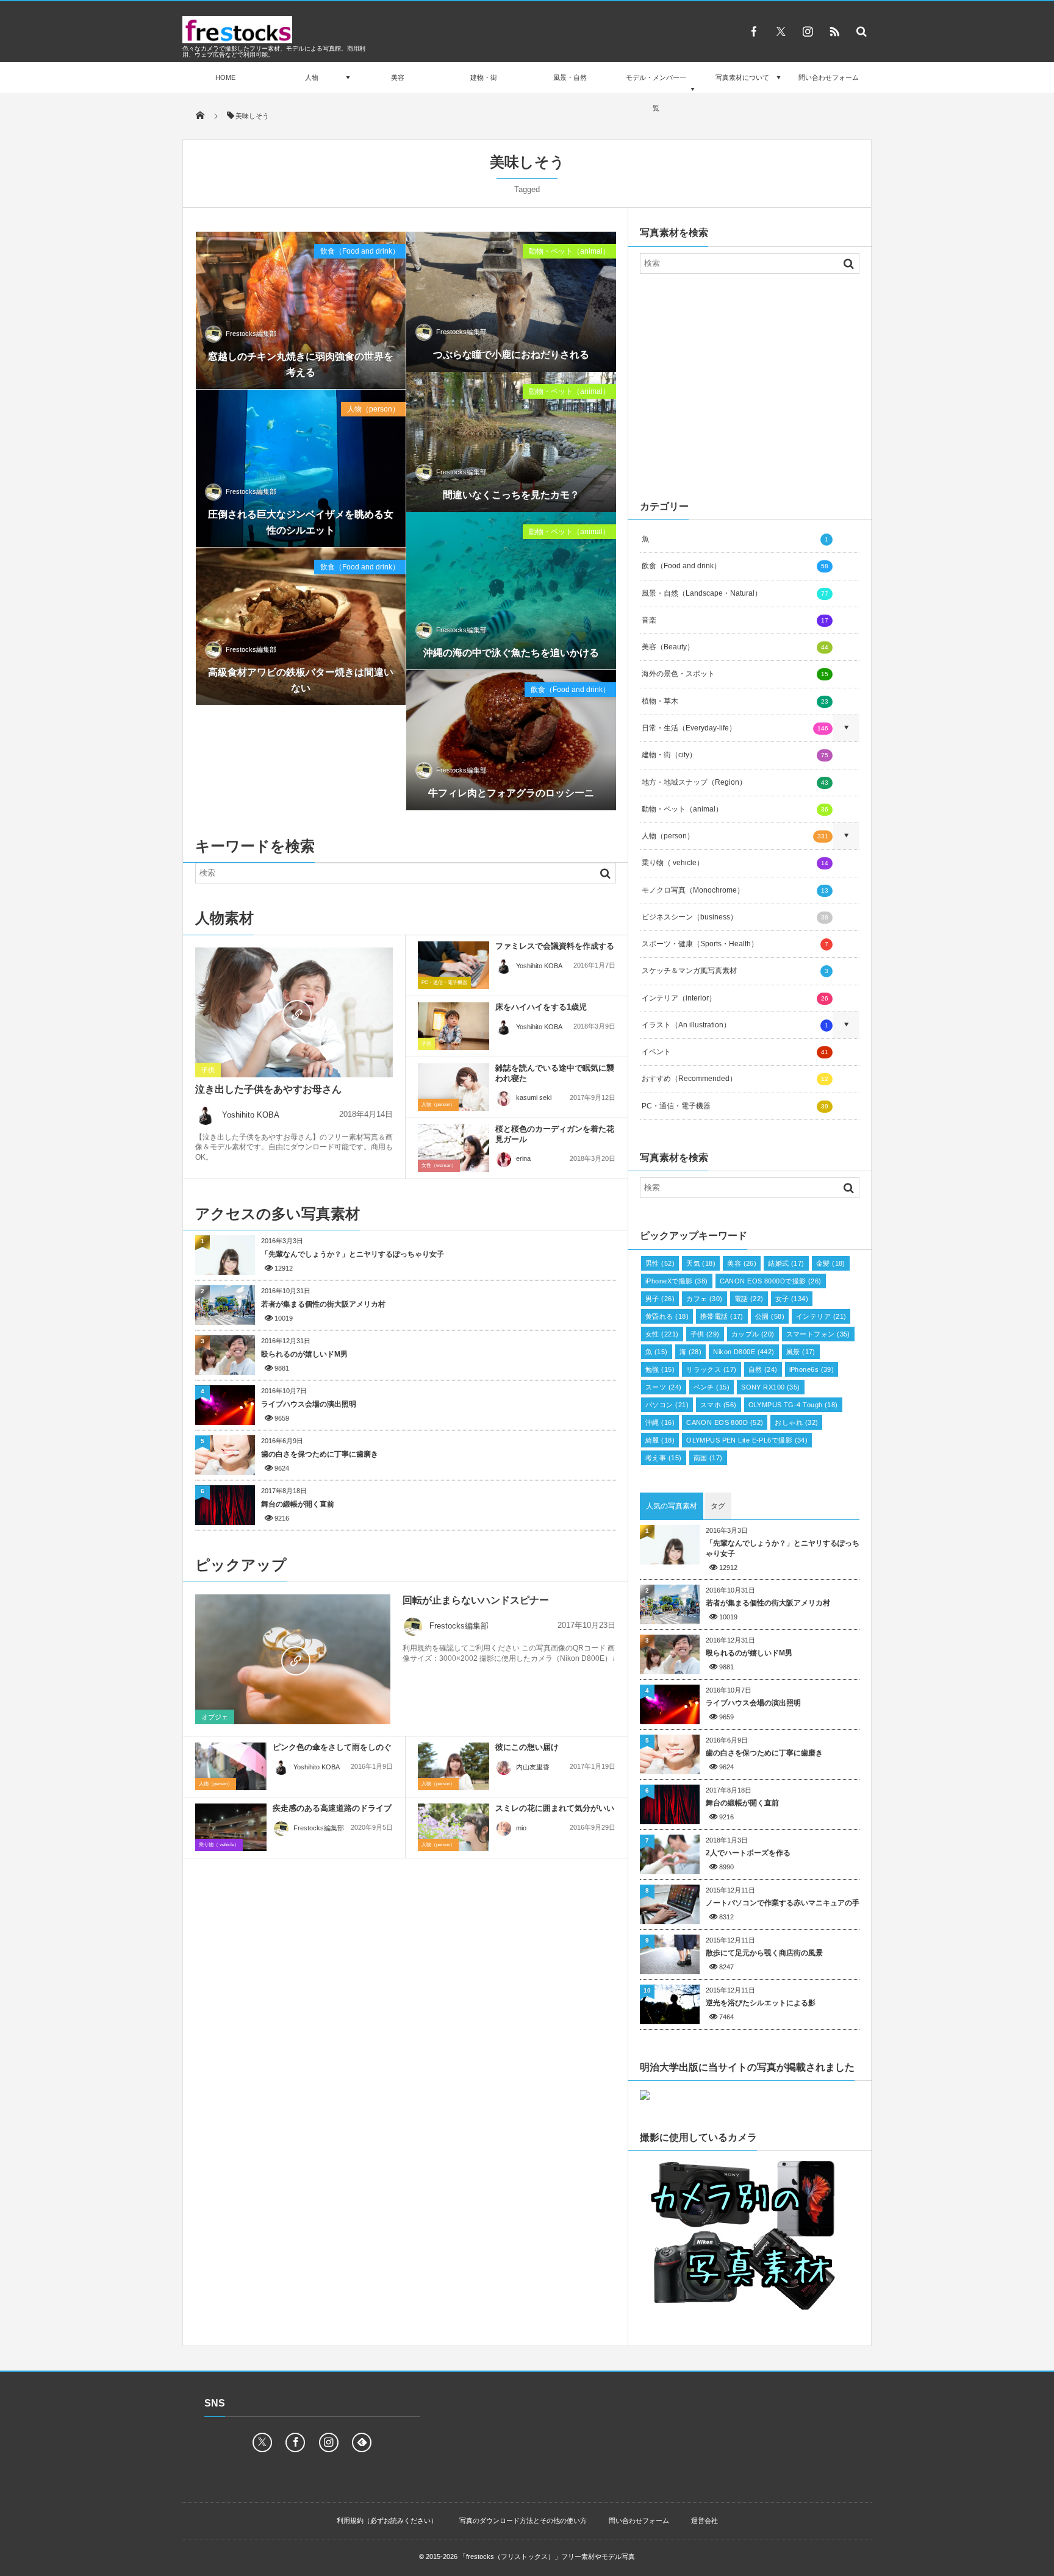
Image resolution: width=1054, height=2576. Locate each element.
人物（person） (373, 409)
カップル (753, 1334)
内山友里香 (533, 1767)
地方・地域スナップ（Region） (735, 782)
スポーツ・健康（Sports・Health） (735, 944)
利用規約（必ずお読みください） (387, 2521)
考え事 (664, 1458)
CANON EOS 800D (725, 1422)
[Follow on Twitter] (781, 31)
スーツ (664, 1387)
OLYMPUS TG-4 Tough (793, 1405)
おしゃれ (796, 1422)
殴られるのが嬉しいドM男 (304, 1354)
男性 (660, 1263)
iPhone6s (812, 1369)
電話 (749, 1299)
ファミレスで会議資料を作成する (555, 946)
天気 (701, 1263)
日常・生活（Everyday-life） (735, 728)
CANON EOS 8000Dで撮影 (771, 1281)
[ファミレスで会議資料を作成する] (454, 965)
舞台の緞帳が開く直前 (298, 1504)
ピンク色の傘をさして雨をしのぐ (332, 1747)
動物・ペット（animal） (569, 251)
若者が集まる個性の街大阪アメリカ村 (323, 1304)
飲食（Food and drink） (360, 251)
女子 (792, 1299)
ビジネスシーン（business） (735, 917)
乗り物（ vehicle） (219, 1845)
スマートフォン (818, 1334)
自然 (763, 1369)
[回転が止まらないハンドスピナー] (293, 1660)
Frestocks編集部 (251, 334)
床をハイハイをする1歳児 (541, 1007)
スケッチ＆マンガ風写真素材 (735, 971)
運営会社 (704, 2521)
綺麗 (660, 1440)
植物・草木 (735, 701)
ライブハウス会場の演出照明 (309, 1404)
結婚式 (786, 1263)
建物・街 (484, 77)
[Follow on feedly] (362, 2442)
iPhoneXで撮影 (677, 1281)
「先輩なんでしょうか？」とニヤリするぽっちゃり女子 (353, 1254)
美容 (398, 77)
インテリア (821, 1316)
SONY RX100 (771, 1387)
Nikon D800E (744, 1352)
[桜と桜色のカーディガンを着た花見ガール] (454, 1148)
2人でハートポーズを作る (748, 1853)
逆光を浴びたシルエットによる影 (761, 2003)
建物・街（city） (735, 755)
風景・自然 (570, 77)
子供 (208, 1070)
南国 (708, 1458)
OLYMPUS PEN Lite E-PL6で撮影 (747, 1440)
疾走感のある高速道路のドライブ (332, 1808)
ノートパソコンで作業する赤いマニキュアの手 (783, 1903)
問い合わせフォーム (829, 77)
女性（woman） (439, 1165)
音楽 (735, 620)
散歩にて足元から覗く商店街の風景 (764, 1953)
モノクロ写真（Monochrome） (735, 890)
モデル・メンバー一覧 (656, 93)
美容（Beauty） (735, 647)
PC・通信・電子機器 (444, 983)
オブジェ (215, 1717)
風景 (801, 1352)
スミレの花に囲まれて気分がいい (555, 1808)
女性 (662, 1334)
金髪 (831, 1263)
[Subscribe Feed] (834, 31)
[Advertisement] (750, 384)
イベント (735, 1052)
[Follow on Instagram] (329, 2442)
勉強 (660, 1369)
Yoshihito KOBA (251, 1115)
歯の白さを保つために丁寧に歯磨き (320, 1454)
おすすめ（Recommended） (735, 1079)
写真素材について (742, 77)
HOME (225, 77)
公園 (770, 1316)
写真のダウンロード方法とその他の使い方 (523, 2521)
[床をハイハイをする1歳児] (454, 1026)
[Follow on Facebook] (295, 2442)
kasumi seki (534, 1097)
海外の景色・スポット (735, 674)
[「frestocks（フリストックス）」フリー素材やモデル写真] (237, 40)
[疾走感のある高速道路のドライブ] (231, 1830)
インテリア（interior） (735, 998)
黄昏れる (667, 1316)
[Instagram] (808, 31)
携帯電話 (722, 1316)
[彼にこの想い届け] (454, 1766)
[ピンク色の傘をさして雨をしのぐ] (231, 1766)
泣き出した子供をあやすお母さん (268, 1089)
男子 (660, 1299)
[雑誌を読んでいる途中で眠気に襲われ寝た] (454, 1087)
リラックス (711, 1369)
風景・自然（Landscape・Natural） (735, 593)
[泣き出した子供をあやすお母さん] (294, 1013)
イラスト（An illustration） (735, 1025)
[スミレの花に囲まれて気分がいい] (454, 1827)
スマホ (719, 1405)
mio (521, 1828)
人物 (312, 77)
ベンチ (712, 1387)
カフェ (704, 1299)
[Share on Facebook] (754, 31)
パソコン (667, 1405)
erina (523, 1158)
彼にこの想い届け (527, 1747)
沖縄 (660, 1422)
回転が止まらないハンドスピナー (476, 1600)
